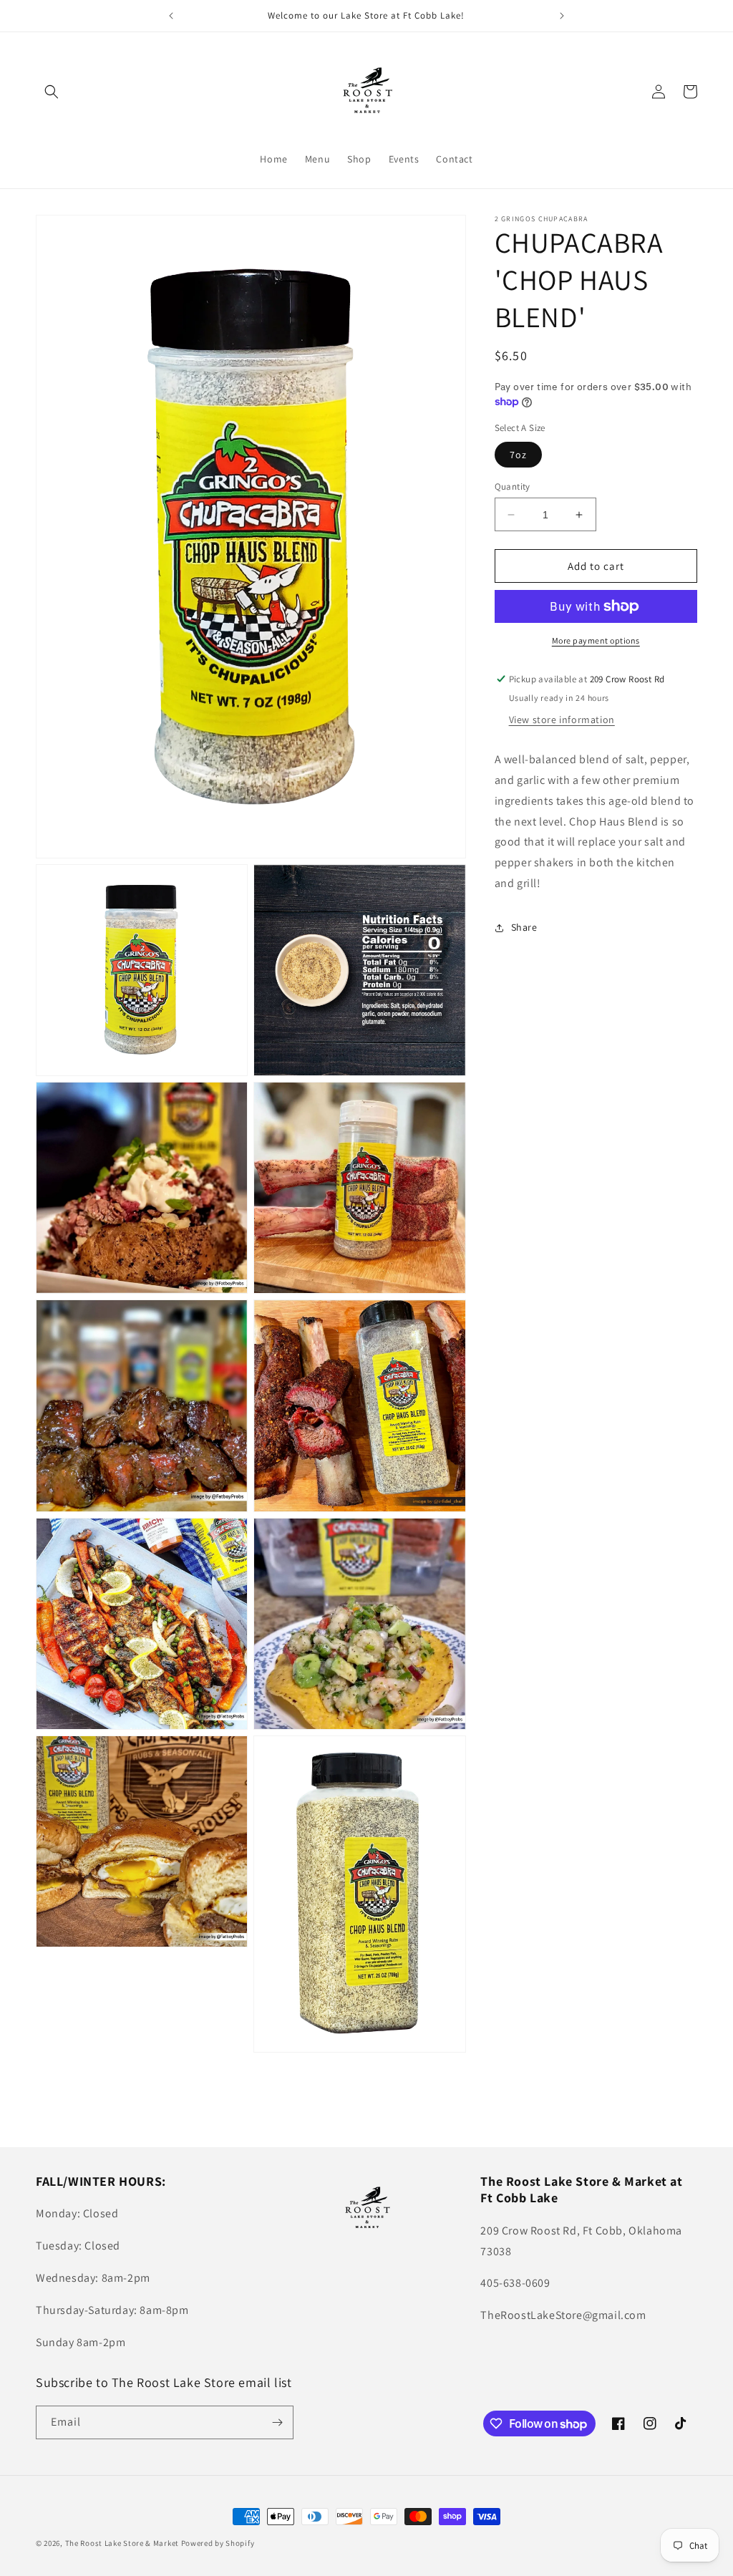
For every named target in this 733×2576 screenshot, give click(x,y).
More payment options (596, 640)
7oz (518, 455)
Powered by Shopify (218, 2543)
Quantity (513, 486)
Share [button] (524, 927)
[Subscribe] (277, 2422)
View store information (562, 720)
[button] (52, 92)
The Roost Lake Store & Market (122, 2543)
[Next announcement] (562, 16)
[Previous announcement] (171, 16)
